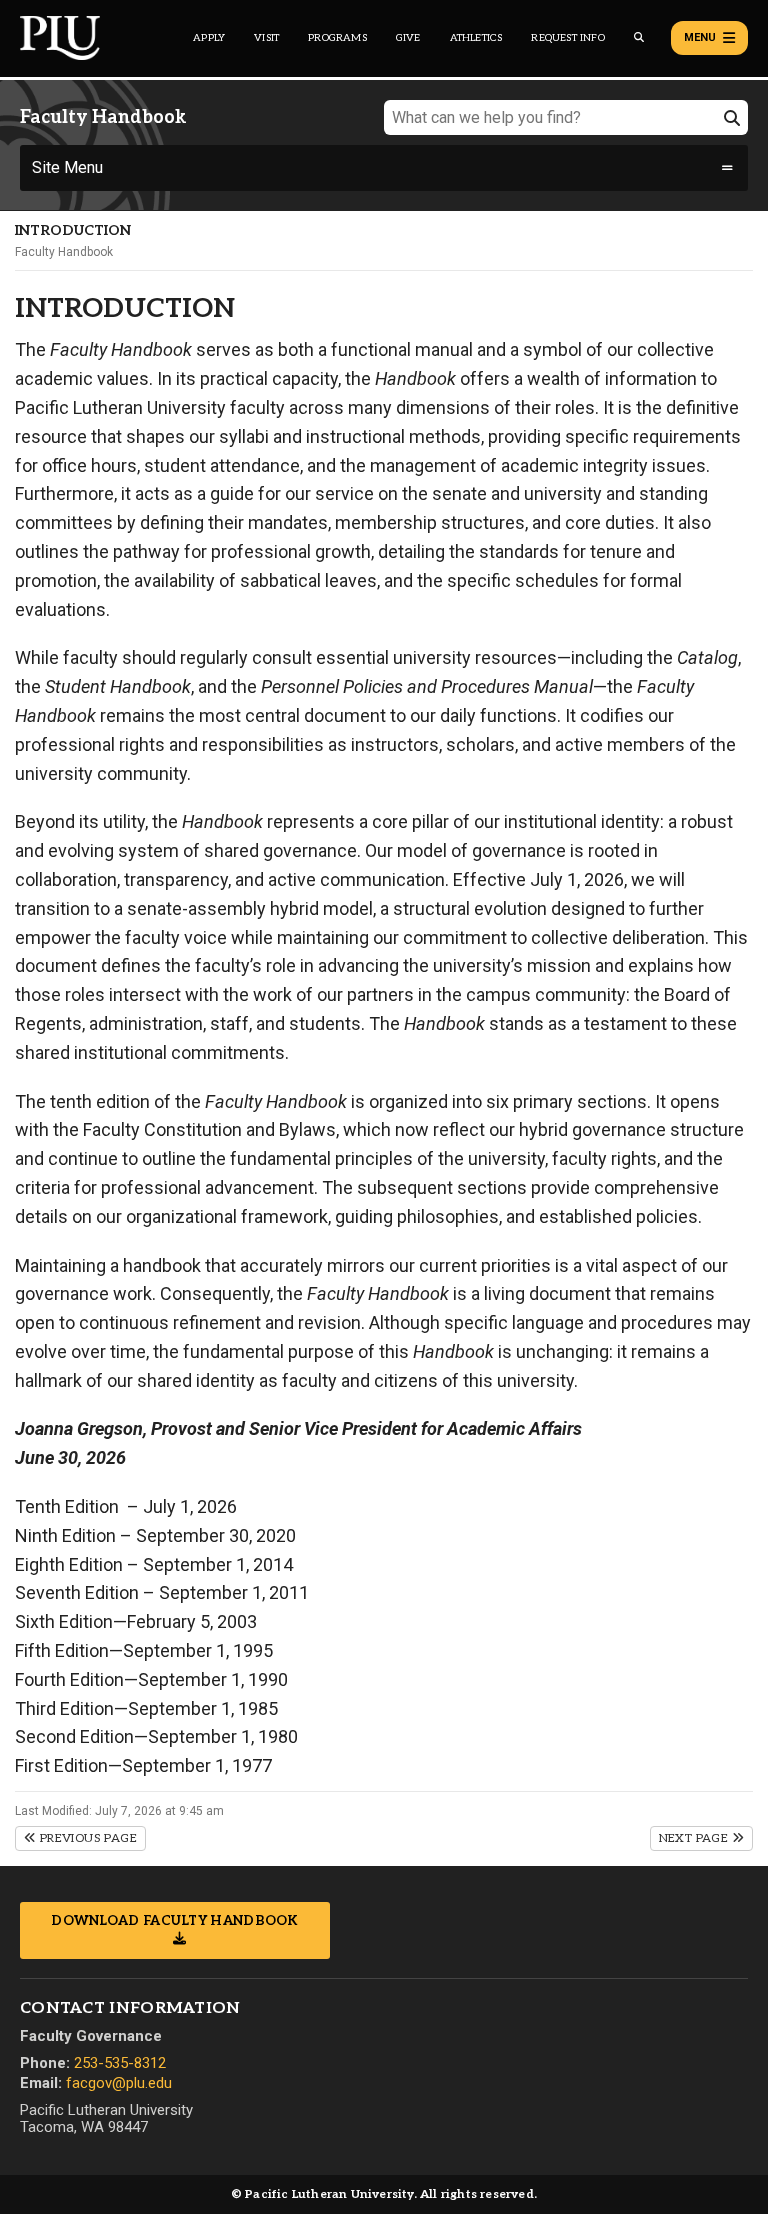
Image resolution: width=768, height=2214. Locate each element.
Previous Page (86, 1838)
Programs (337, 38)
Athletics (476, 38)
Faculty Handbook (64, 252)
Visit (266, 38)
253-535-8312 (120, 2063)
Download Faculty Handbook (175, 1921)
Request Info (567, 38)
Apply (209, 38)
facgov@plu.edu (119, 2083)
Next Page (695, 1838)
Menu (700, 37)
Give (408, 38)
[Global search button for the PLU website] (639, 37)
